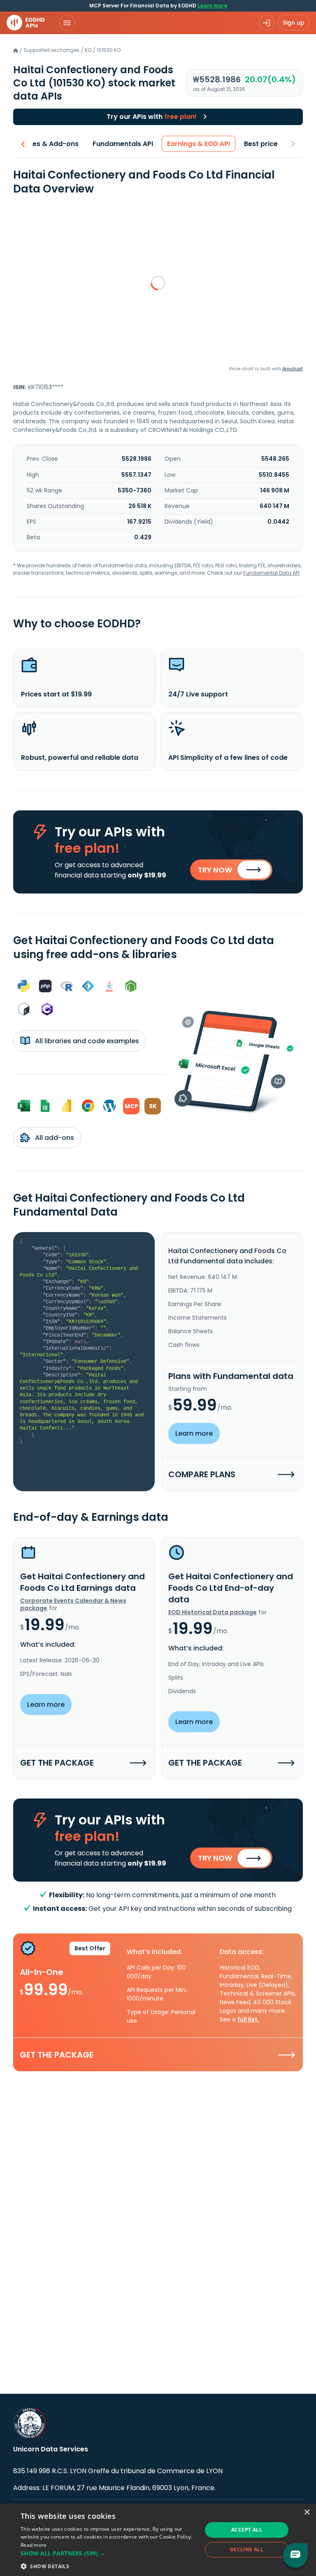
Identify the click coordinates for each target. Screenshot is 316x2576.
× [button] (307, 2512)
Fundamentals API (123, 144)
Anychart (293, 369)
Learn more (212, 6)
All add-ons (54, 1138)
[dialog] (158, 2540)
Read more (34, 2545)
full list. (248, 2019)
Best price (261, 144)
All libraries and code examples (86, 1041)
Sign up (294, 23)
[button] (109, 2553)
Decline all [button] (247, 2549)
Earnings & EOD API (199, 144)
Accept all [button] (247, 2530)
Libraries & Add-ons (45, 144)
